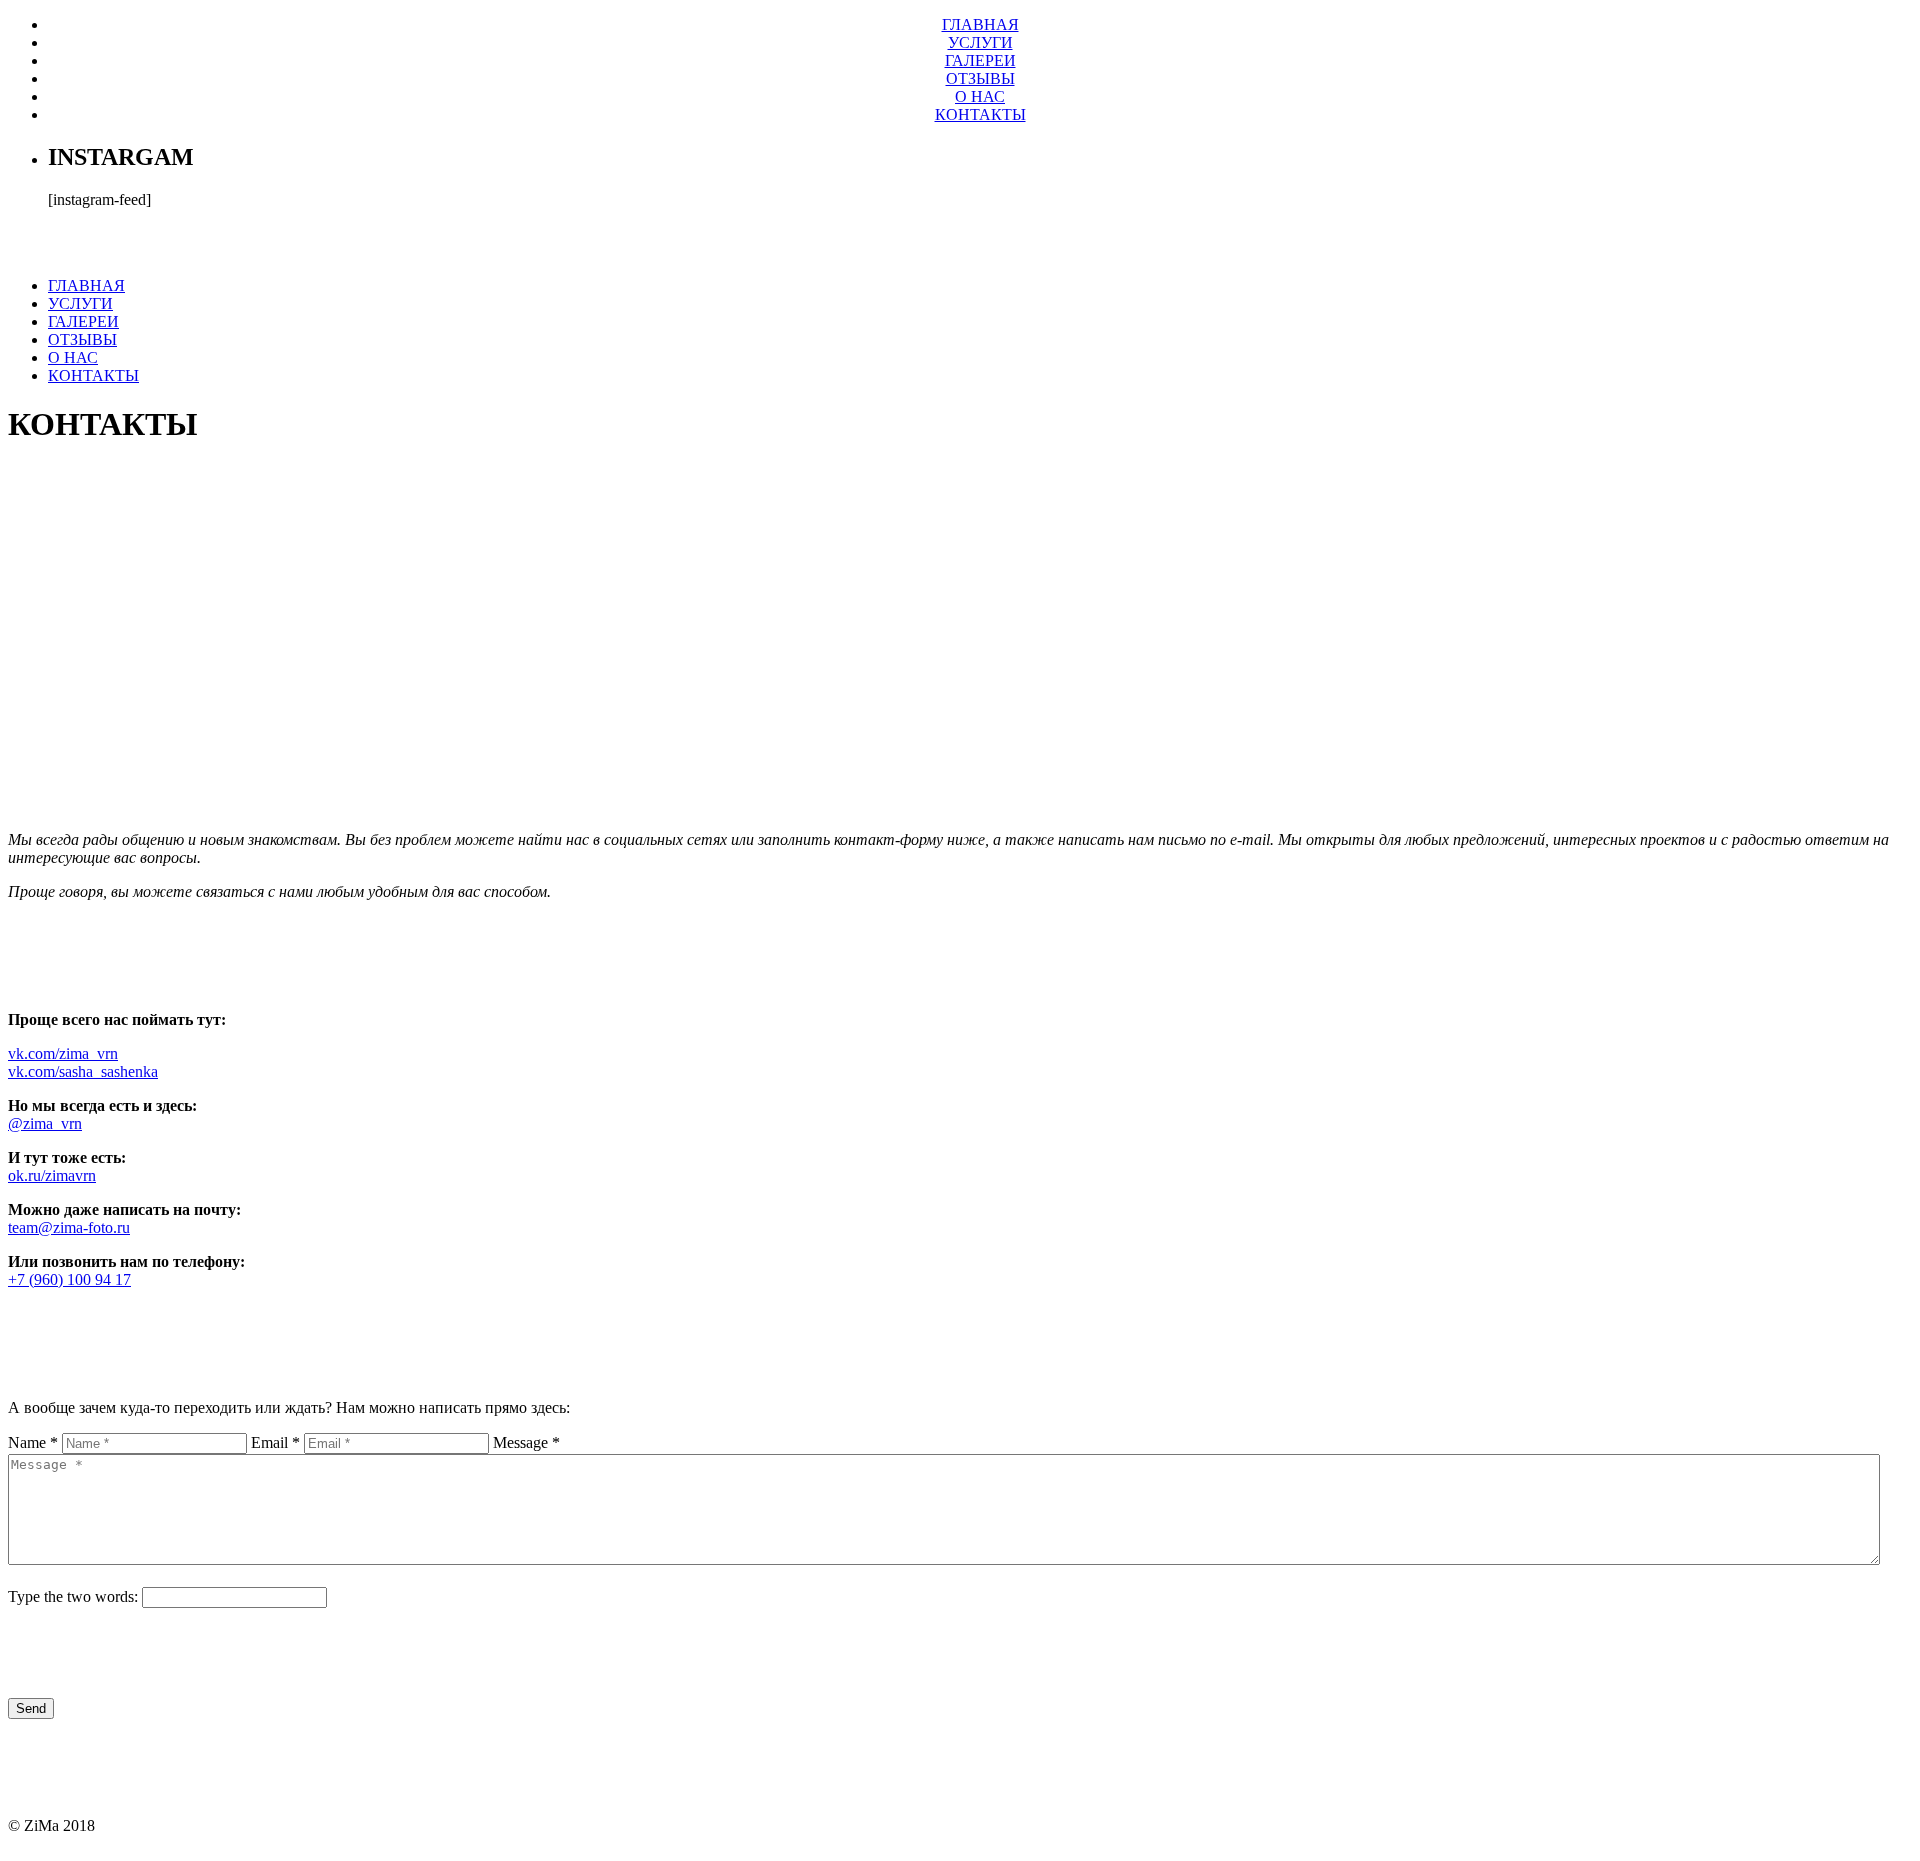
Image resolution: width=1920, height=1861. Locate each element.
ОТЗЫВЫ (980, 78)
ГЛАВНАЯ (980, 24)
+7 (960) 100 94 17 (69, 1279)
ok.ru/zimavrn (52, 1175)
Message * (526, 1442)
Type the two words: (73, 1596)
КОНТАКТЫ (980, 114)
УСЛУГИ (980, 42)
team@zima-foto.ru (69, 1227)
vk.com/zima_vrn (63, 1053)
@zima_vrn (45, 1123)
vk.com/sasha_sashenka (83, 1071)
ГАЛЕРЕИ (980, 60)
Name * (33, 1442)
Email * (275, 1442)
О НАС (980, 96)
